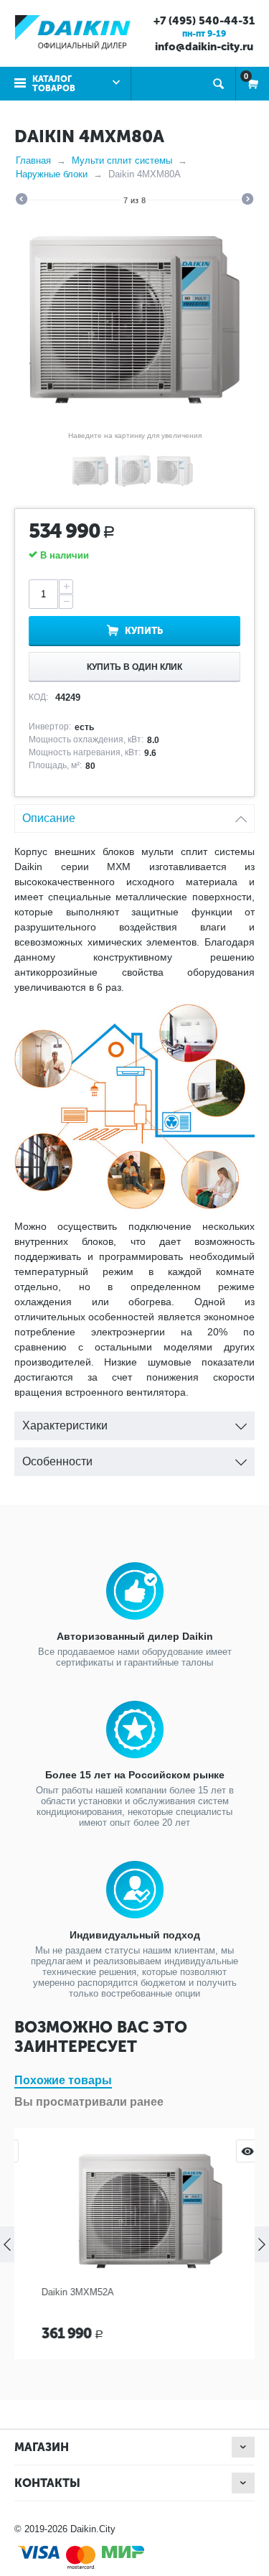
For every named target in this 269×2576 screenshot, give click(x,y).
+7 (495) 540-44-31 (204, 21)
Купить (144, 631)
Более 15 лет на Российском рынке (135, 1775)
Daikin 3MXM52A (62, 2292)
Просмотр (232, 2151)
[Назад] (22, 201)
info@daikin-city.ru (204, 47)
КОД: (38, 697)
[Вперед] (247, 201)
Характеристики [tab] (65, 1425)
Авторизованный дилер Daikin (135, 1636)
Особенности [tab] (57, 1461)
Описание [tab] (49, 818)
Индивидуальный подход (135, 1935)
